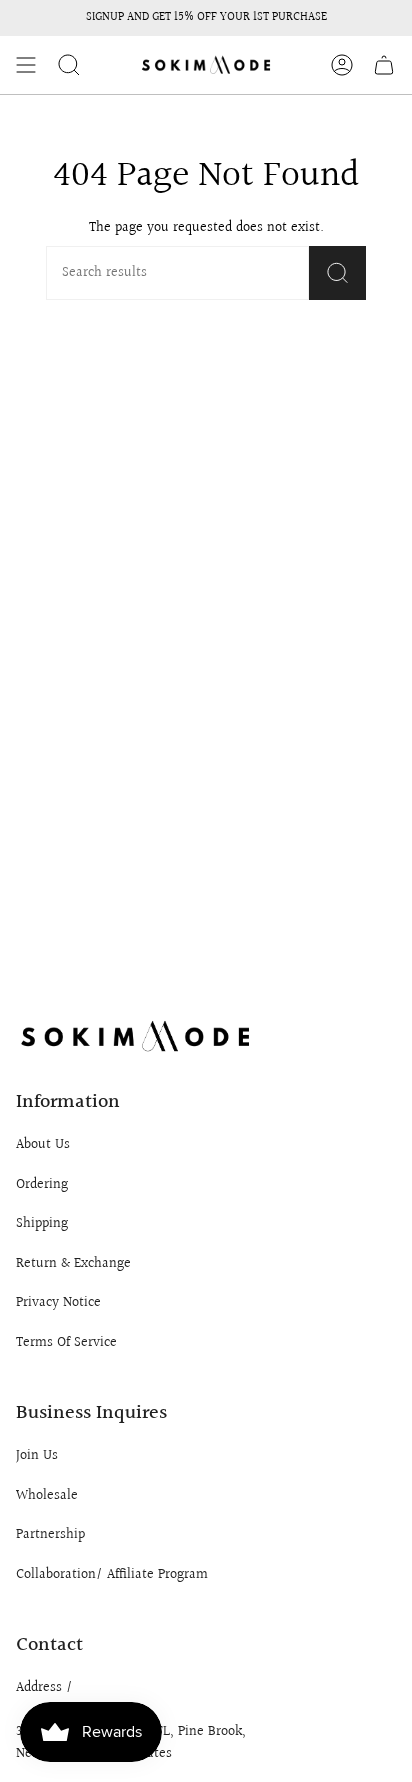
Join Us (37, 1456)
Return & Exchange (73, 1264)
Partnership (50, 1535)
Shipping (42, 1224)
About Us (43, 1145)
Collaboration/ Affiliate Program (112, 1575)
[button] (69, 65)
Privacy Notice (58, 1303)
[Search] (337, 273)
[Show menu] (26, 65)
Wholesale (47, 1496)
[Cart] (384, 65)
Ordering (42, 1185)
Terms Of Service (66, 1343)
